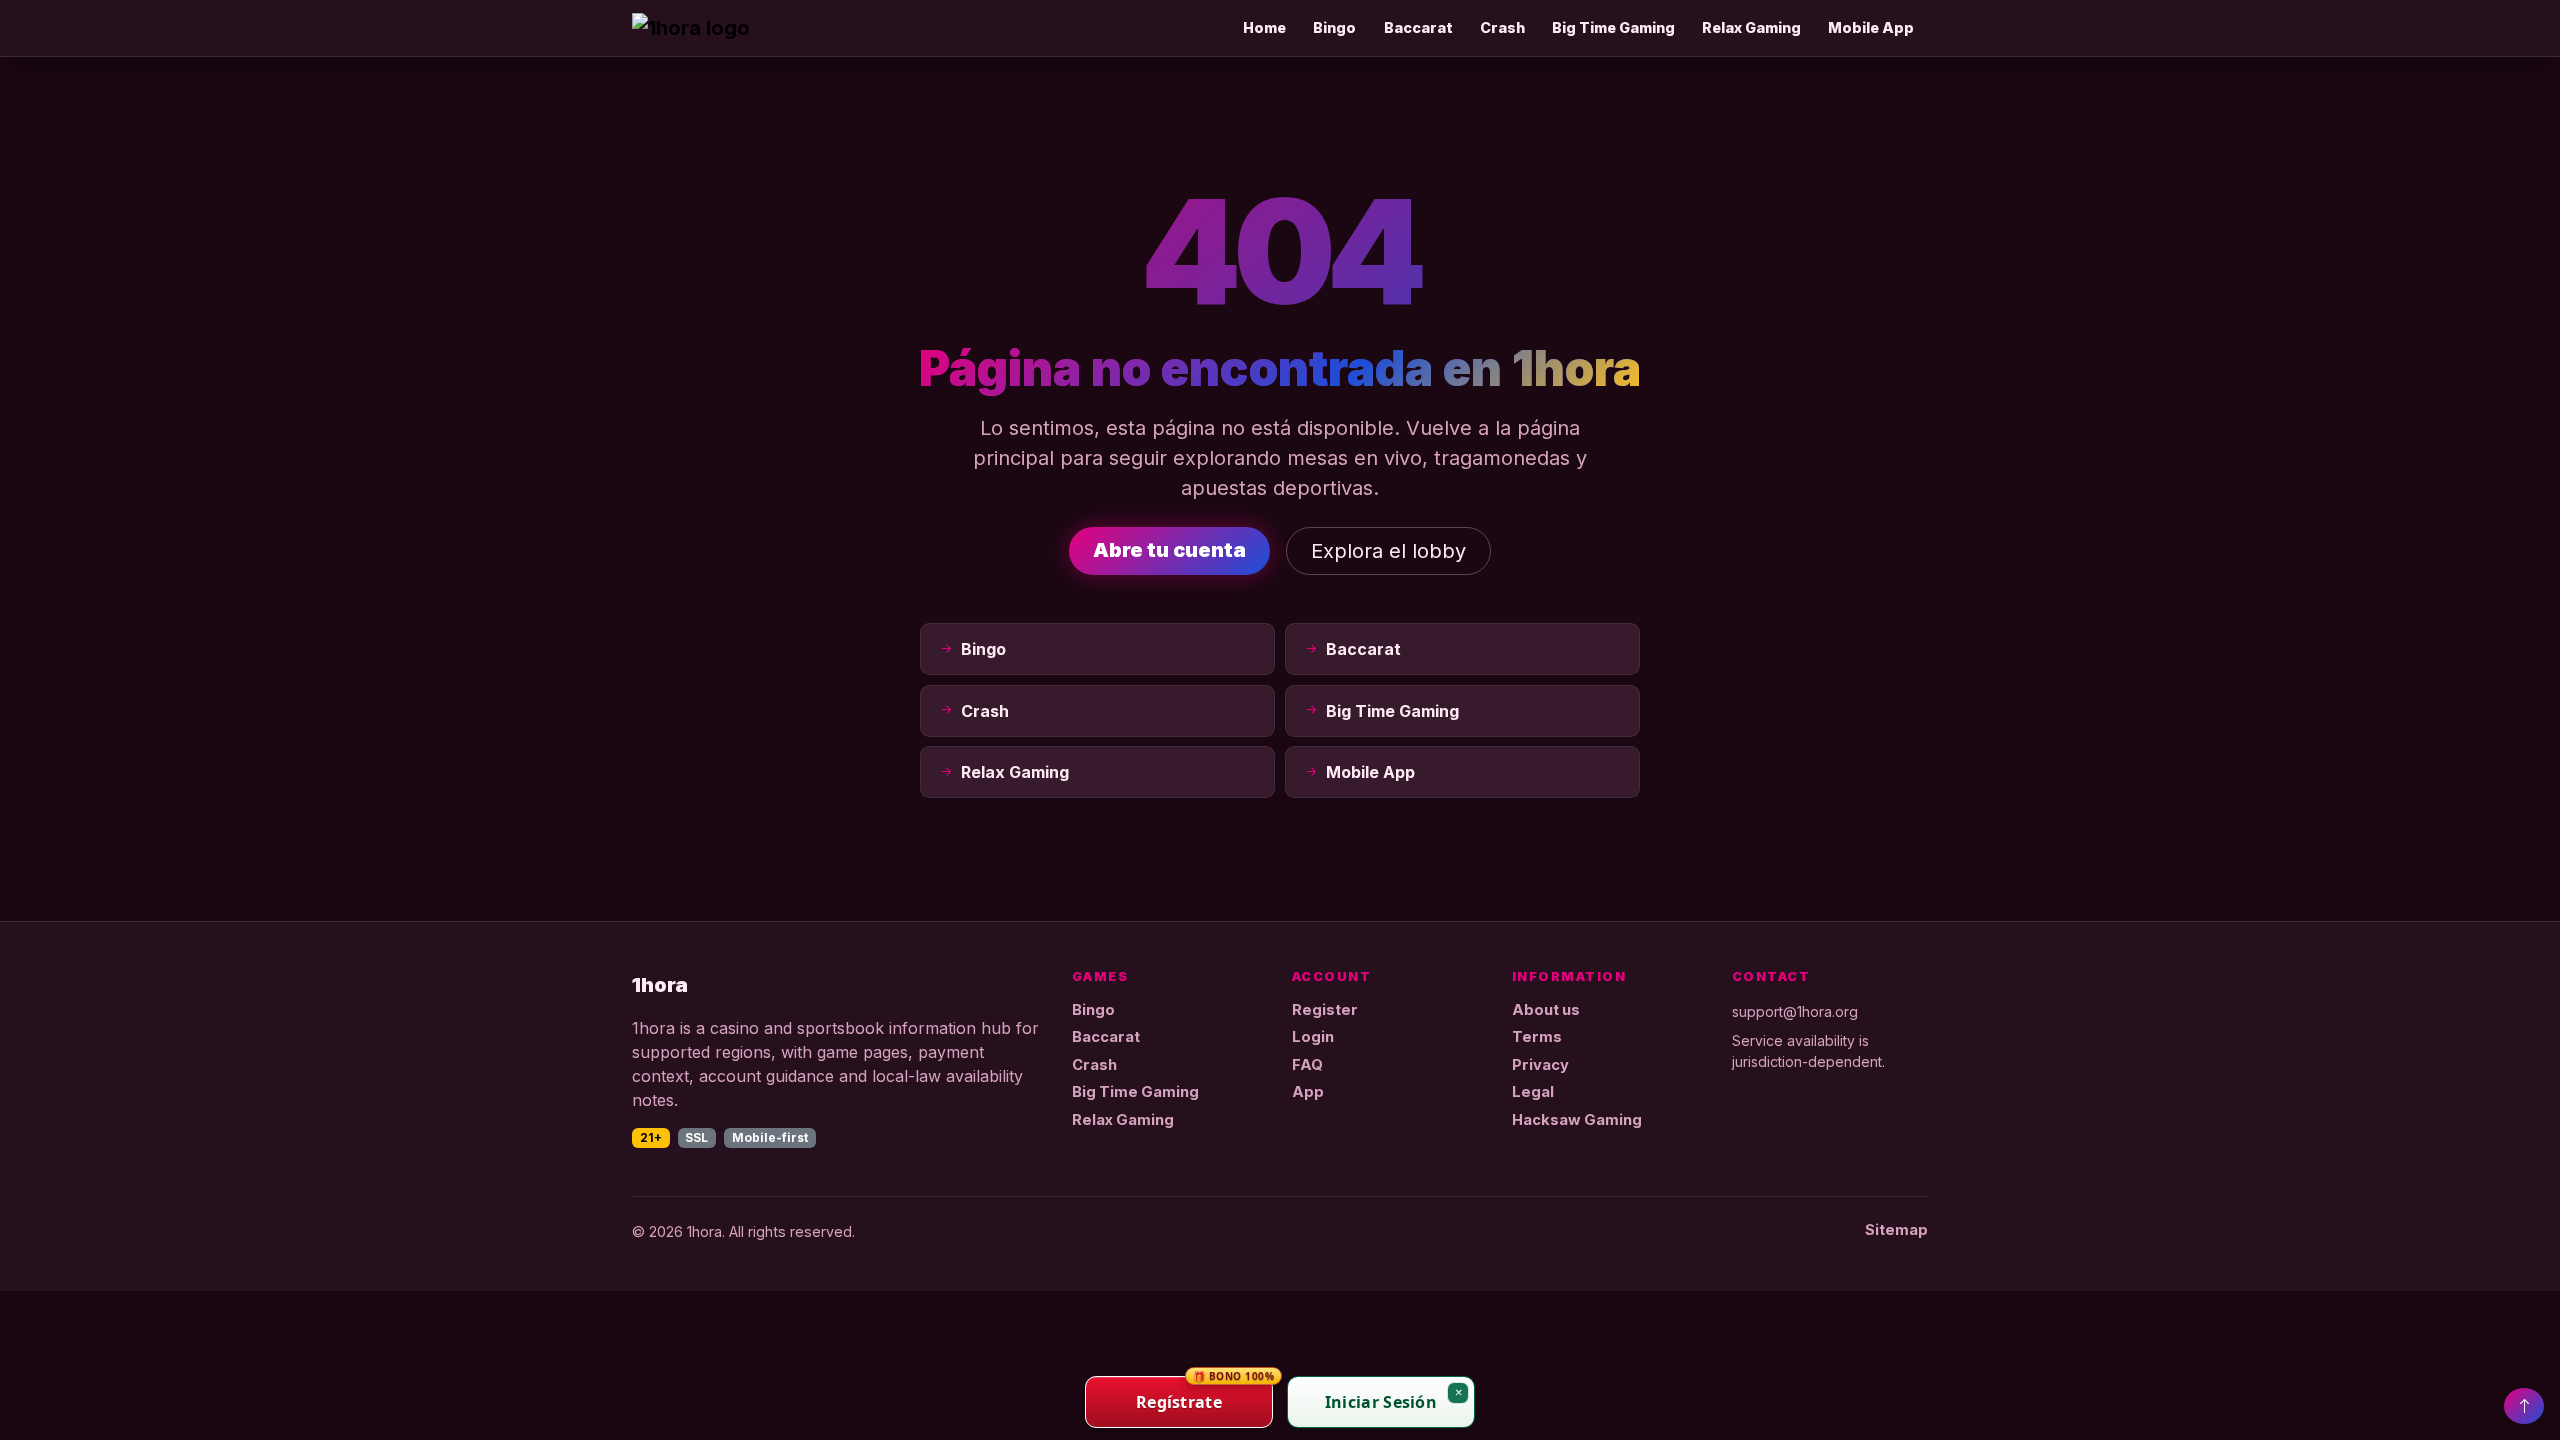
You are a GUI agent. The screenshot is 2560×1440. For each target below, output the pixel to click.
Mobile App (1871, 27)
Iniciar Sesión (1381, 1402)
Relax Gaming (1751, 27)
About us (1546, 1010)
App (1308, 1092)
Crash (1502, 27)
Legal (1533, 1092)
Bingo (1334, 27)
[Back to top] (2524, 1406)
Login (1313, 1037)
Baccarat (1418, 27)
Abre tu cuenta (1169, 550)
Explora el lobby (1388, 551)
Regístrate (1204, 1394)
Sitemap (1896, 1230)
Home (1264, 27)
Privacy (1540, 1065)
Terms (1537, 1037)
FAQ (1307, 1065)
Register (1325, 1010)
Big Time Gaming (1613, 27)
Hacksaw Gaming (1577, 1120)
